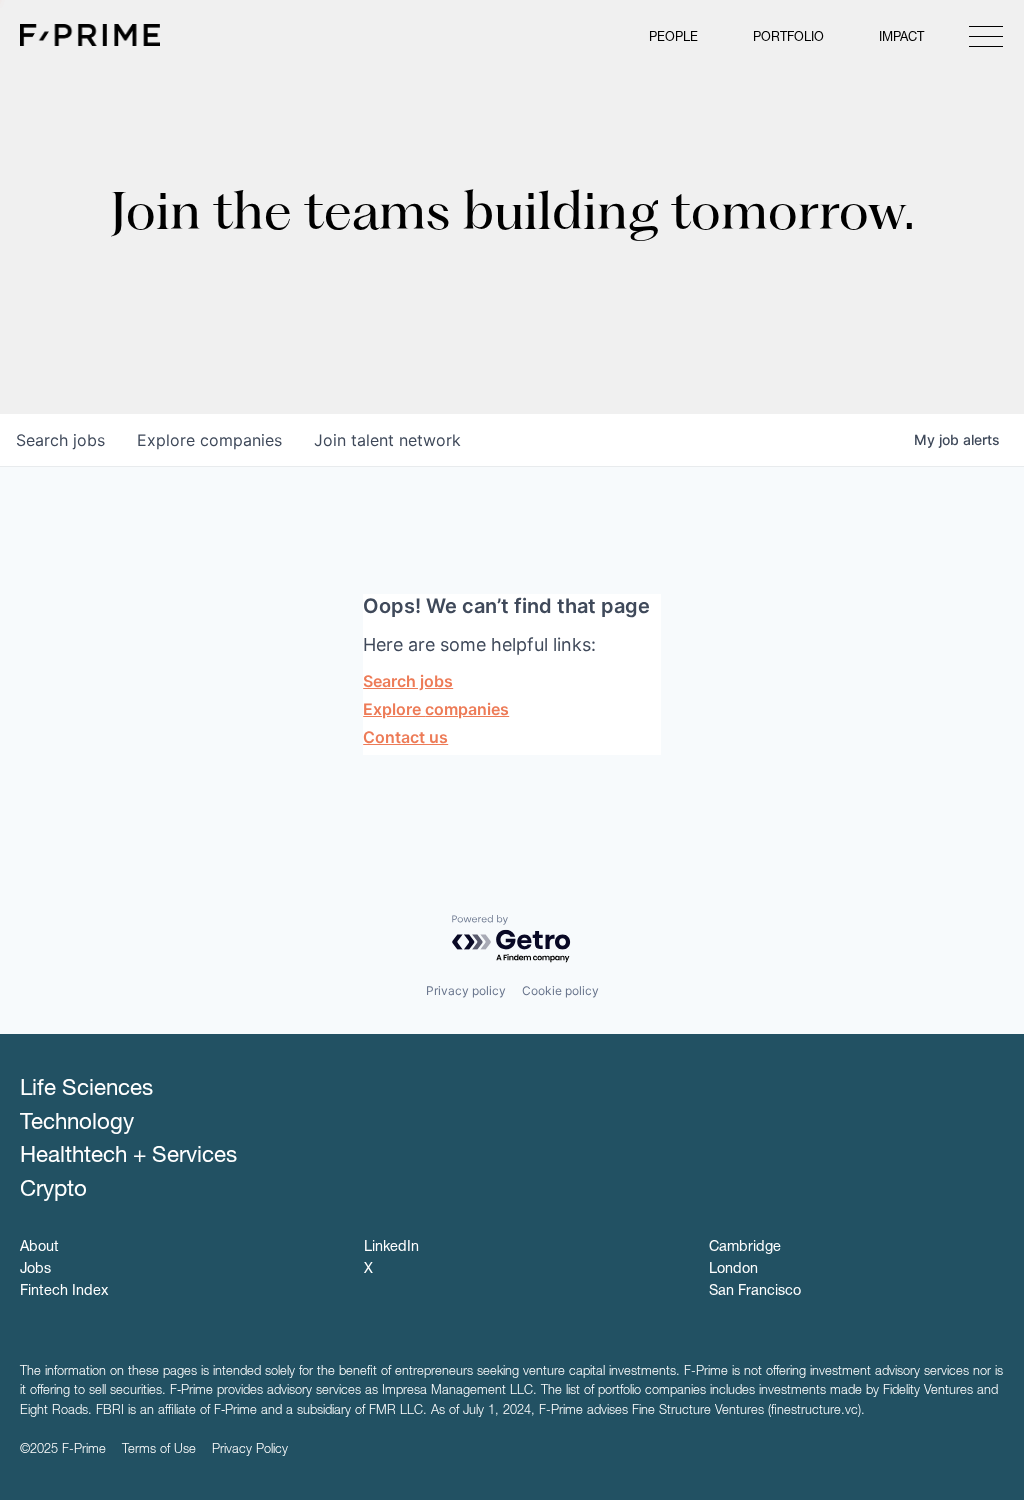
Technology (77, 1124)
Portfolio (788, 38)
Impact (901, 38)
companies (209, 440)
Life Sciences (86, 1090)
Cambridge (745, 1248)
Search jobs (408, 681)
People (673, 38)
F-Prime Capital (90, 35)
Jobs (35, 1270)
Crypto (53, 1191)
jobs (60, 440)
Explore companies (436, 709)
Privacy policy (466, 990)
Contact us (405, 737)
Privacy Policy (250, 1450)
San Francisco (755, 1292)
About (39, 1248)
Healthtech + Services (128, 1157)
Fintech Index (64, 1292)
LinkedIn (391, 1248)
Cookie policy (560, 990)
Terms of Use (159, 1450)
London (733, 1270)
